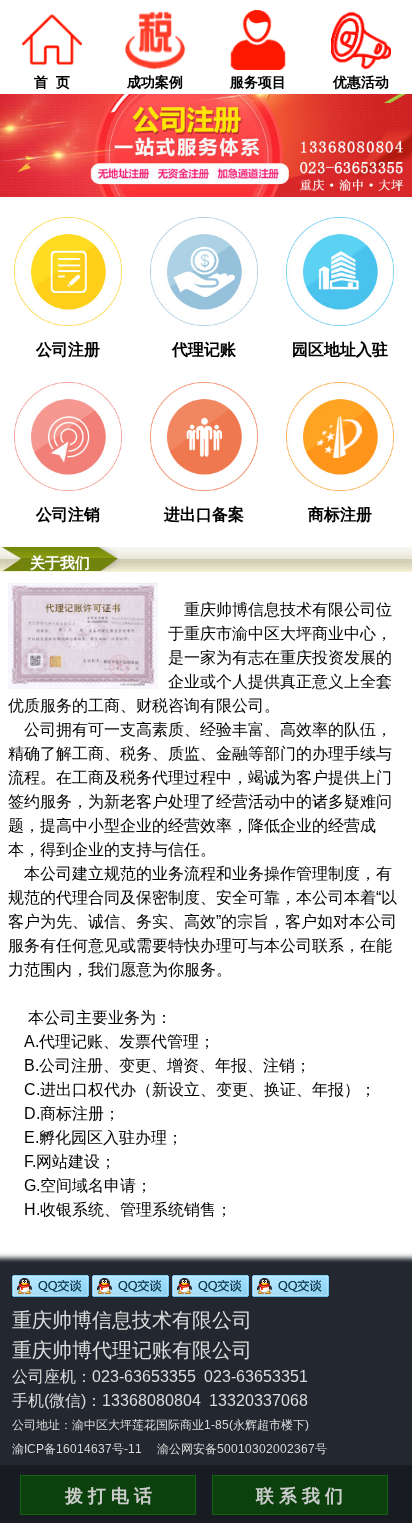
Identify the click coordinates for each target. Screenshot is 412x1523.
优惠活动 (361, 82)
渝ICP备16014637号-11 (77, 1449)
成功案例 (155, 82)
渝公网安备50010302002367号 (242, 1449)
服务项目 (258, 82)
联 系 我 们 (299, 1496)
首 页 (52, 82)
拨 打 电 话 (108, 1496)
